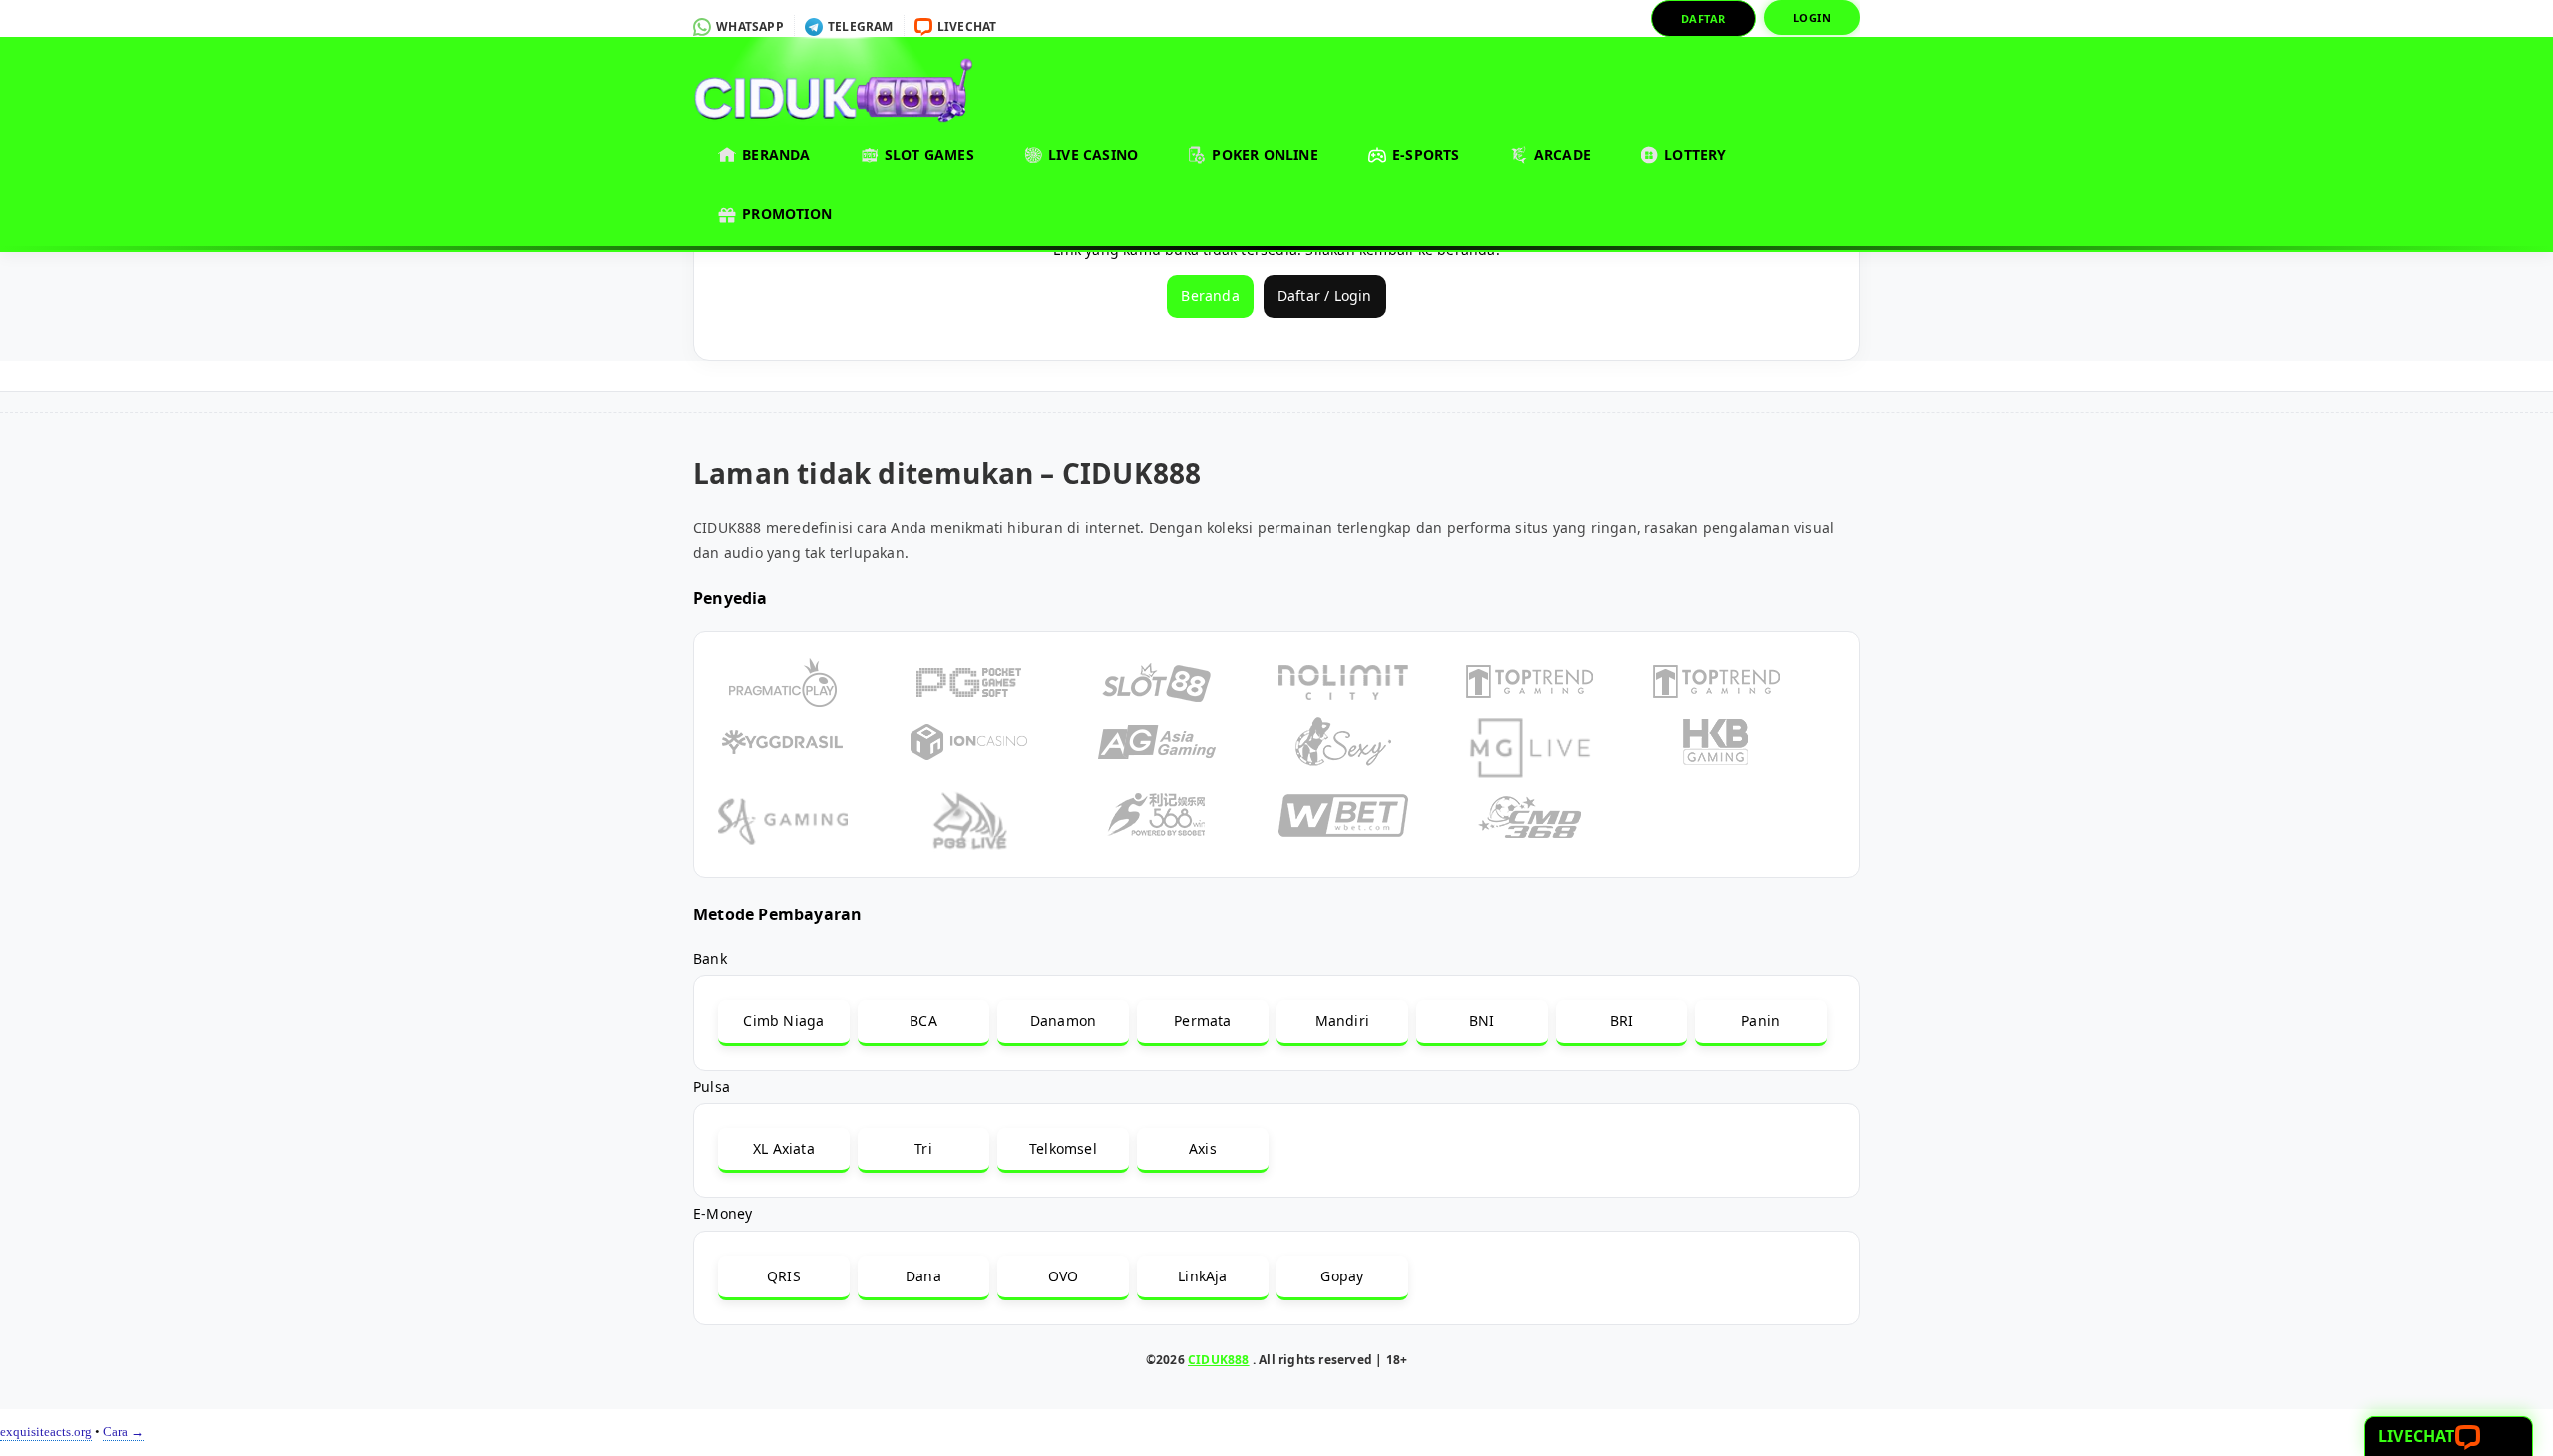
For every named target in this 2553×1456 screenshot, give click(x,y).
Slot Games (927, 154)
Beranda (774, 154)
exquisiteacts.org (46, 1432)
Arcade (1560, 154)
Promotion (785, 214)
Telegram (859, 26)
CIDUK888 (1219, 1360)
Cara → (123, 1432)
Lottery (1694, 154)
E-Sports (1424, 154)
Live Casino (1091, 154)
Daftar (1704, 18)
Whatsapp (748, 26)
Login (1813, 17)
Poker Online (1263, 154)
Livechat (966, 26)
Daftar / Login (1325, 296)
